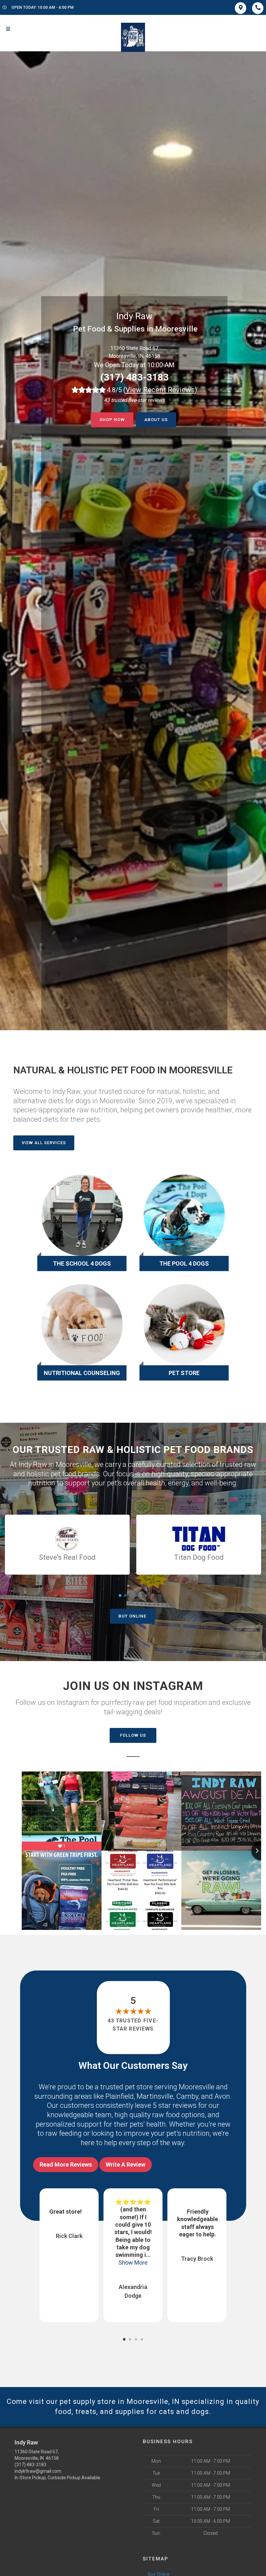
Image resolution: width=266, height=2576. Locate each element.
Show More (69, 2263)
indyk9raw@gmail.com (38, 2471)
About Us (156, 420)
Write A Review (126, 2164)
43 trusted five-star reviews (133, 2025)
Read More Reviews (66, 2164)
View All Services (44, 1143)
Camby (187, 2096)
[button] (124, 2339)
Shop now (112, 420)
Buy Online (132, 1616)
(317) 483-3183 (134, 377)
